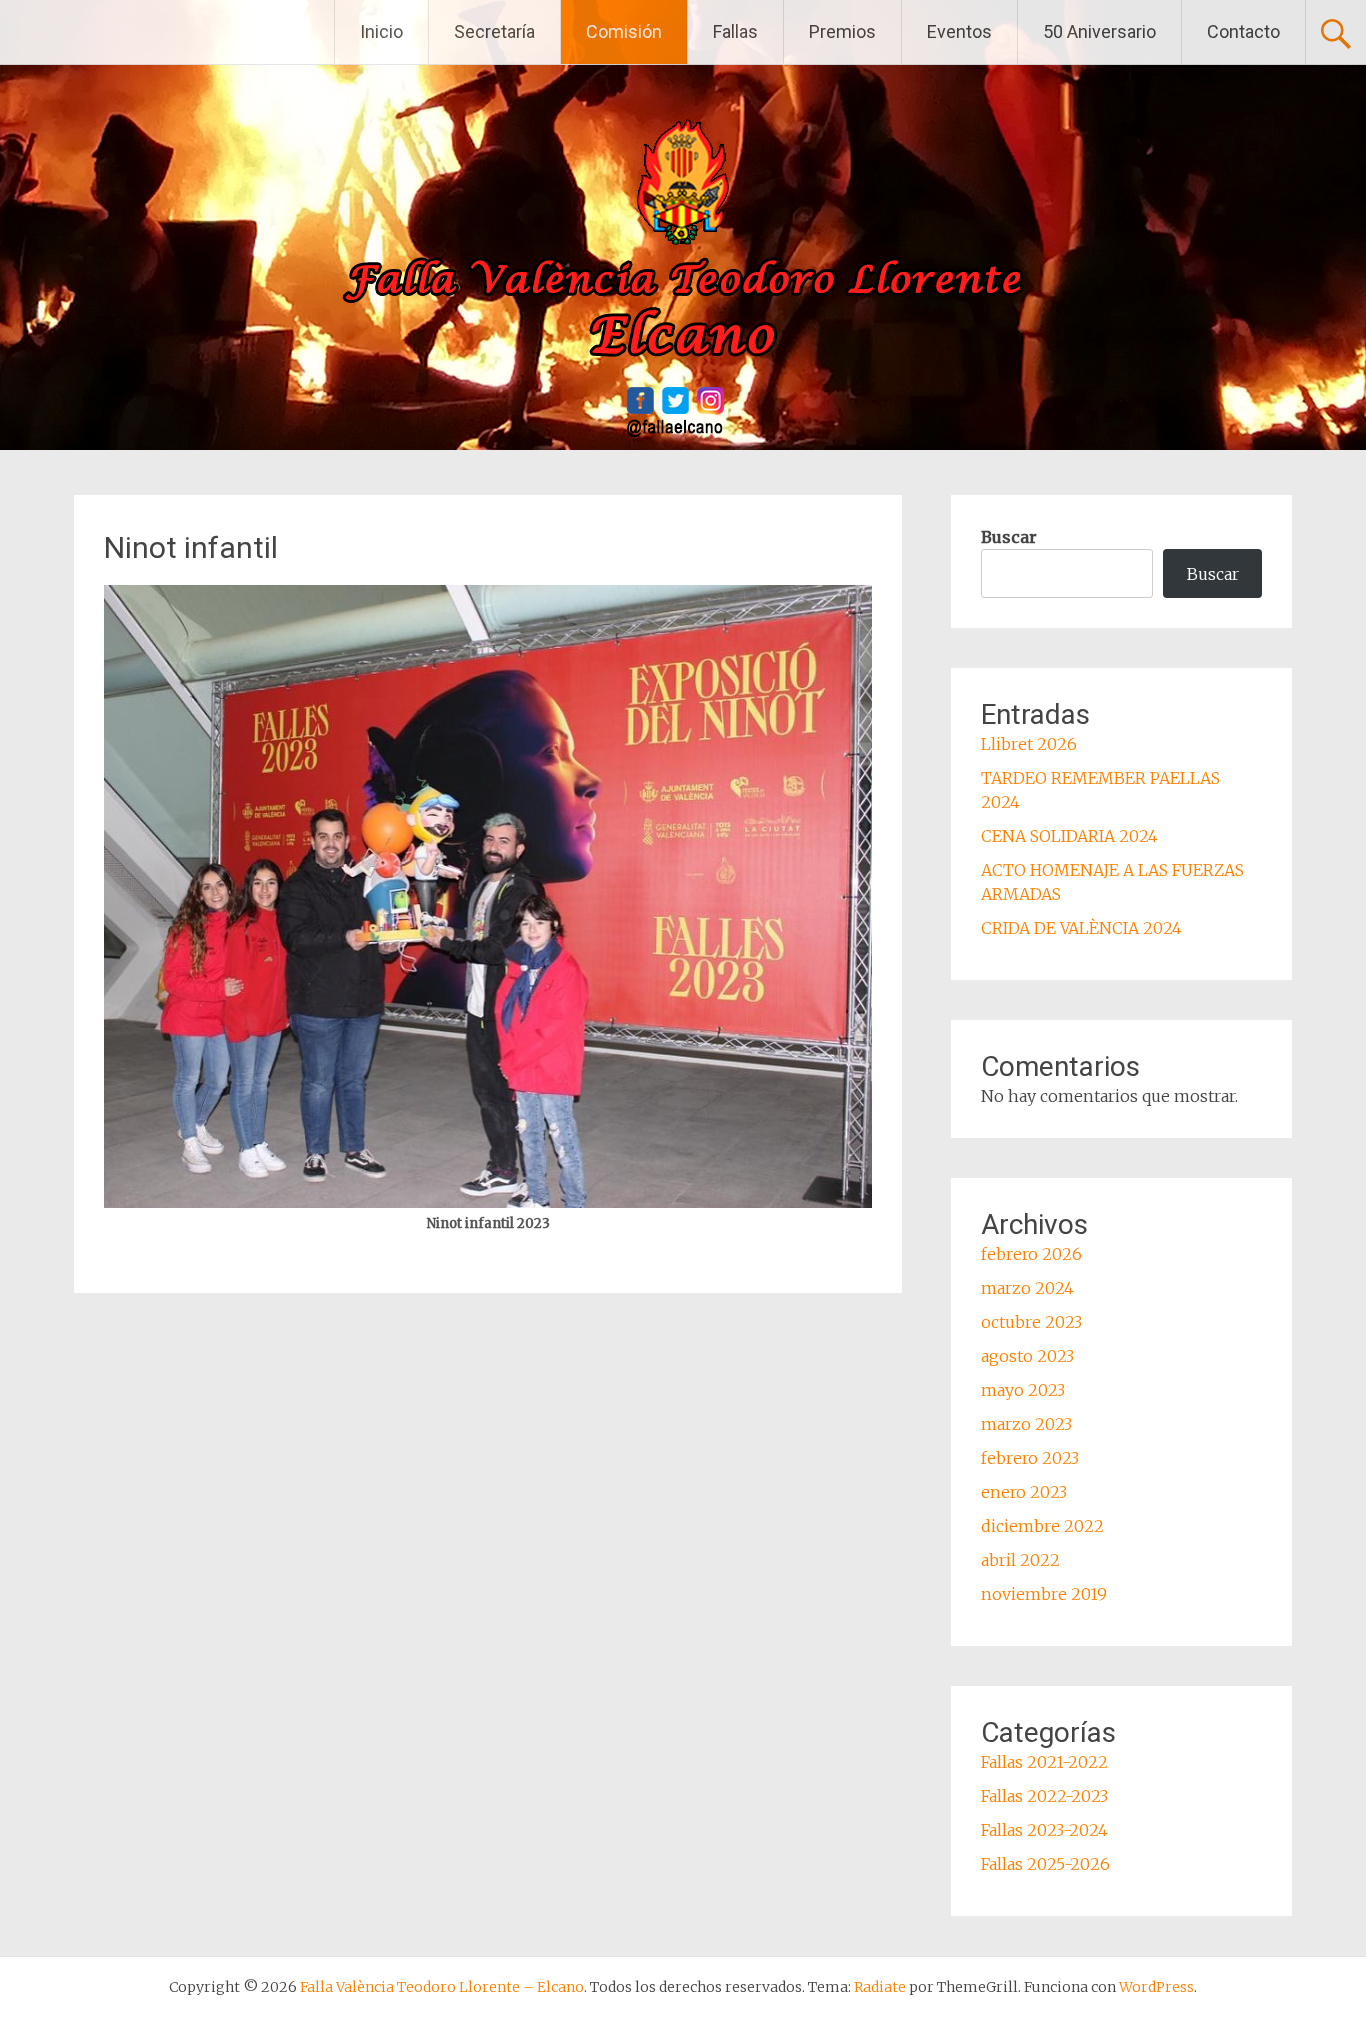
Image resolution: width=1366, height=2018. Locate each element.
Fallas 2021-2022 (1044, 1762)
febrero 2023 (1030, 1458)
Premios (842, 31)
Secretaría (494, 31)
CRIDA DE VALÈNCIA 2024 (1081, 928)
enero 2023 (1024, 1492)
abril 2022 (1020, 1560)
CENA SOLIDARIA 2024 (1069, 836)
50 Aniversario (1099, 31)
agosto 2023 (1027, 1356)
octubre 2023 (1031, 1322)
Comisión (624, 31)
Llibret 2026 (1029, 744)
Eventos (959, 31)
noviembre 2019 (1044, 1594)
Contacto (1243, 31)
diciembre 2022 (1042, 1526)
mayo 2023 (1023, 1390)
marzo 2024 (1027, 1288)
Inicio (381, 31)
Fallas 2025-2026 (1045, 1864)
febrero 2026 (1031, 1254)
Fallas (735, 31)
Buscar (1009, 537)
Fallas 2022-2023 (1044, 1796)
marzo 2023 (1026, 1424)
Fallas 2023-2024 (1044, 1830)
